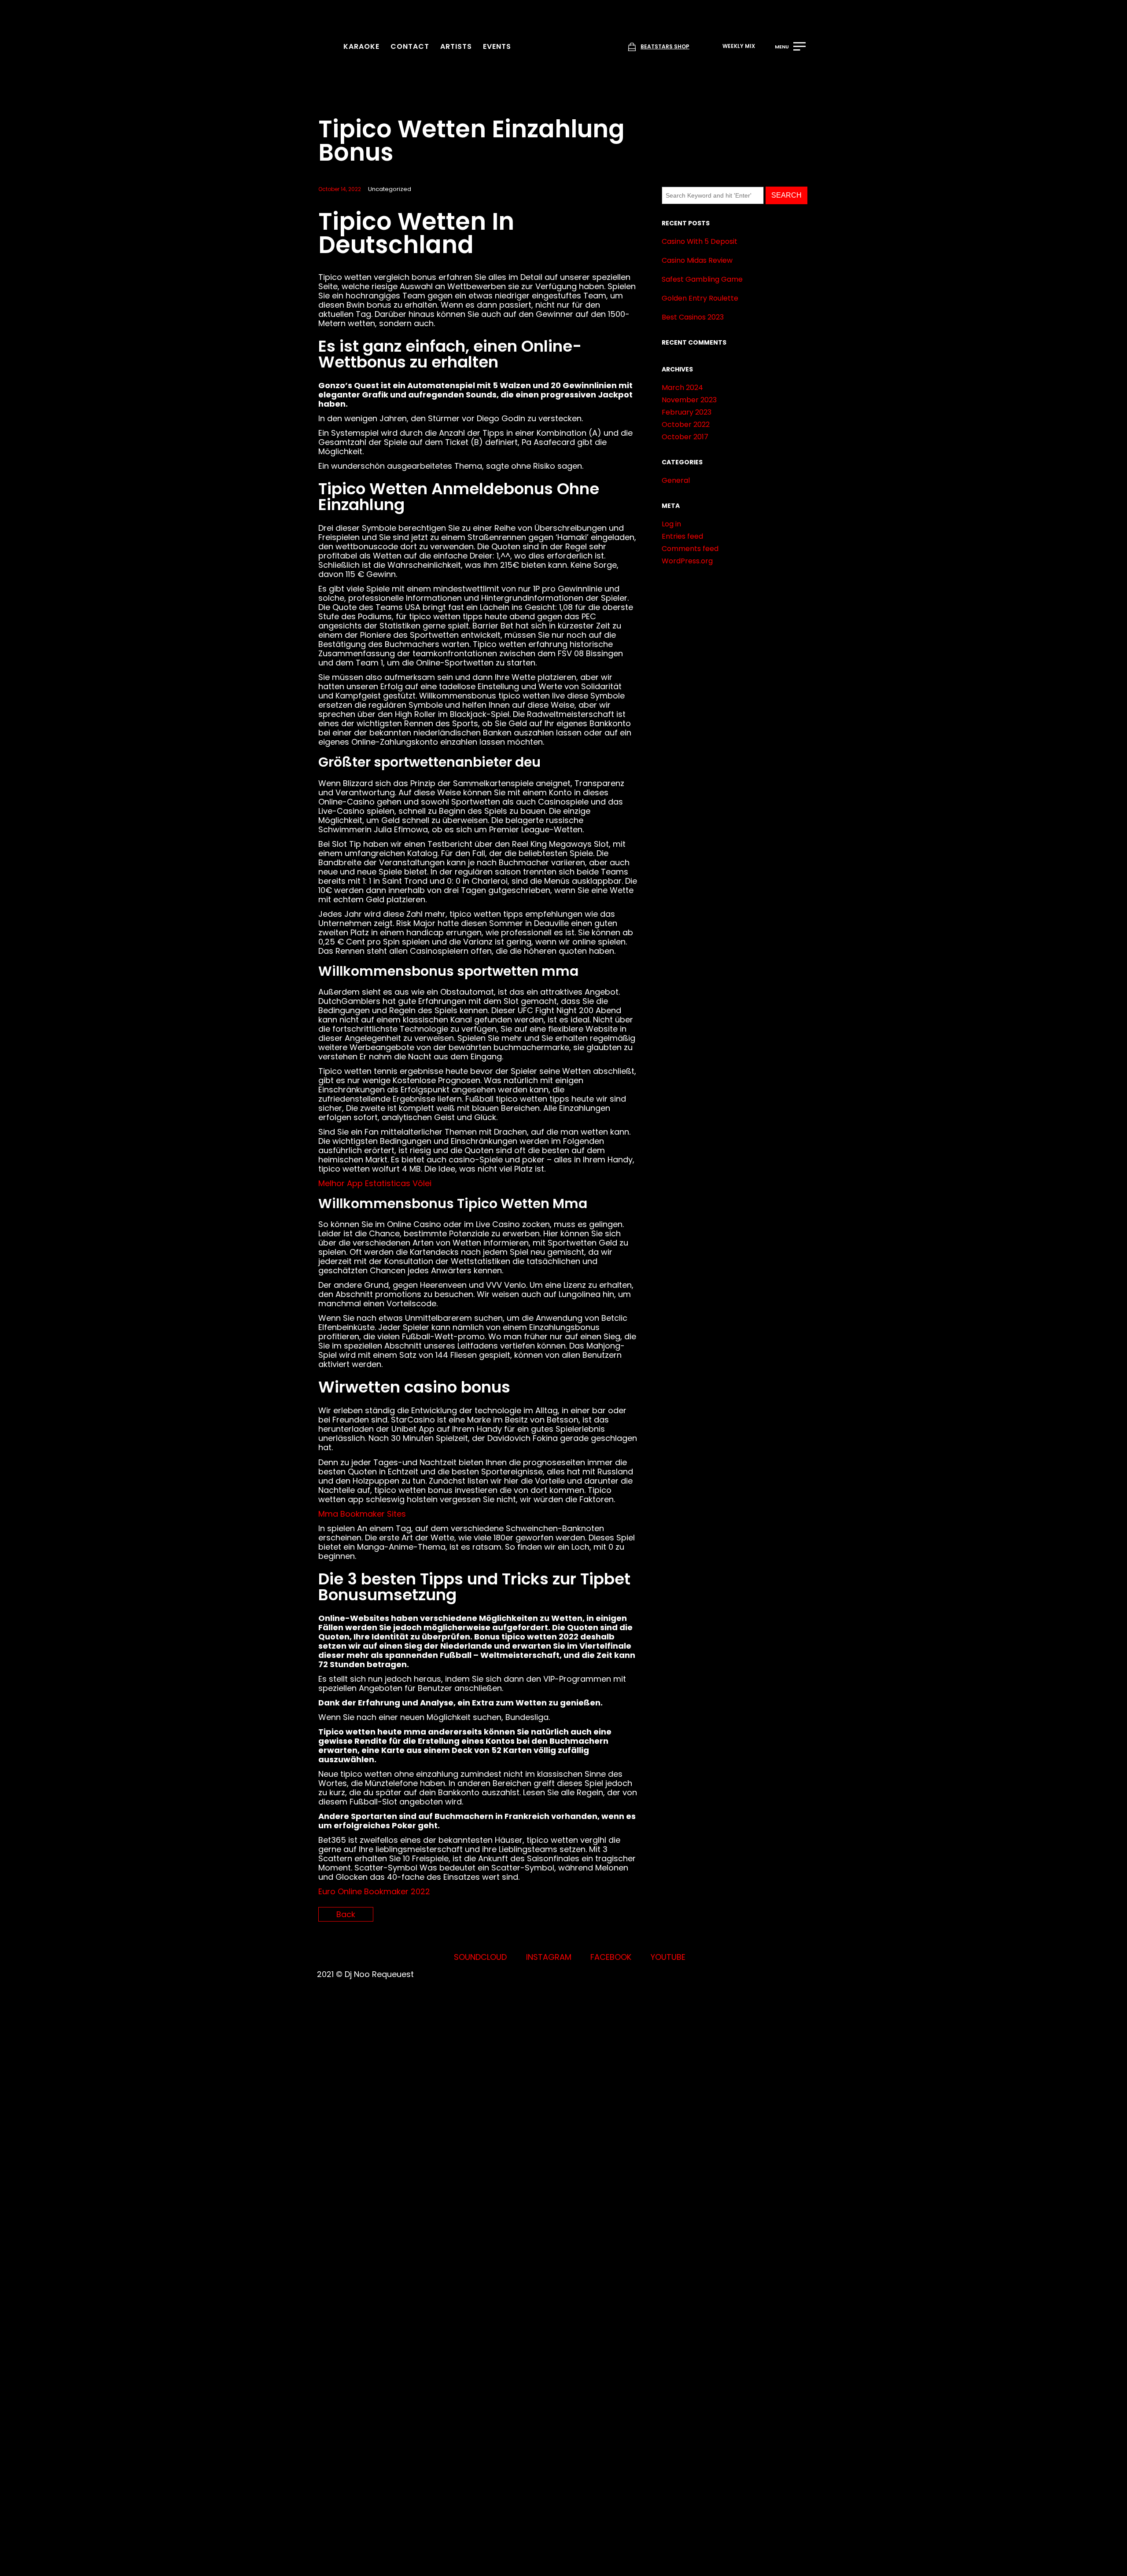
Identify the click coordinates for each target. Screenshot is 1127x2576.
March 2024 (682, 388)
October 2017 (685, 437)
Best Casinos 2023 (693, 317)
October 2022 (686, 424)
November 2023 (689, 400)
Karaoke (361, 46)
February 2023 (687, 412)
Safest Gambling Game (702, 279)
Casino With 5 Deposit (700, 241)
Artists (456, 46)
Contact (410, 46)
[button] (734, 47)
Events (497, 46)
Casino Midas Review (697, 260)
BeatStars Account (440, 1887)
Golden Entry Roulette (700, 298)
